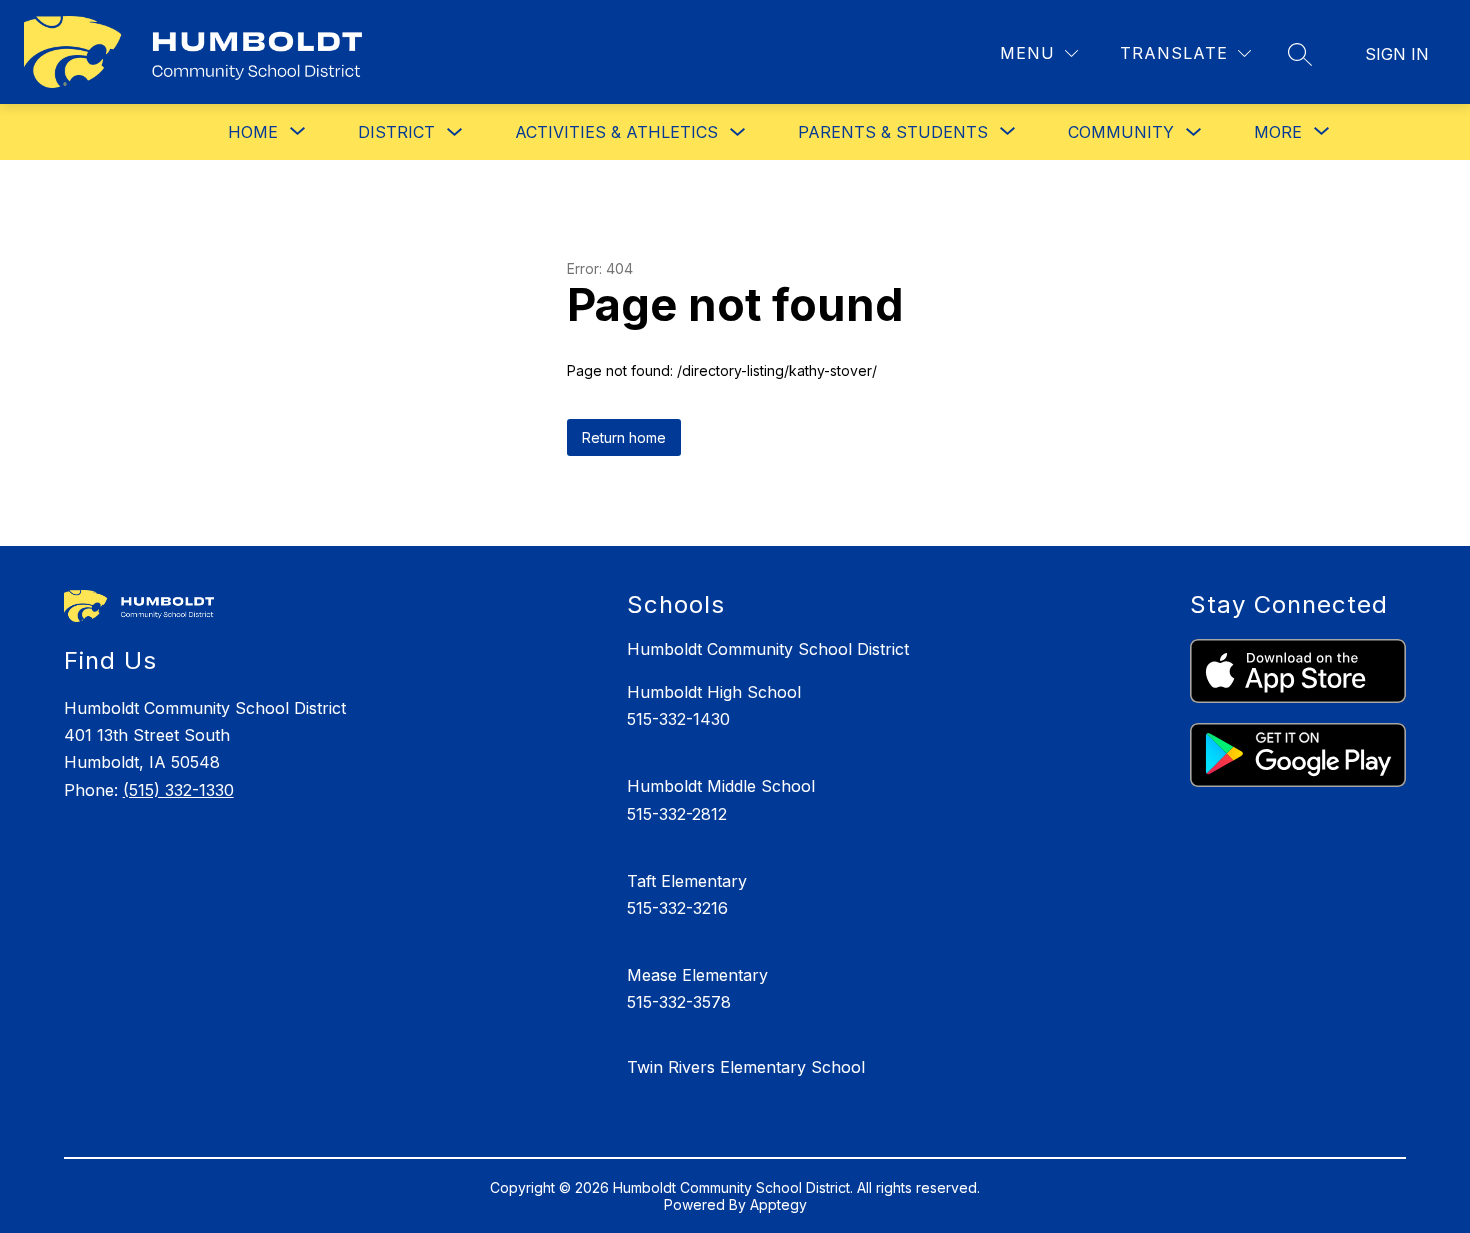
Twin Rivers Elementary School (746, 1067)
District (396, 132)
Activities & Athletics (616, 132)
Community (1121, 132)
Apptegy (778, 1204)
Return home (624, 437)
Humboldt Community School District (768, 649)
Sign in (1397, 54)
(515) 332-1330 (178, 790)
